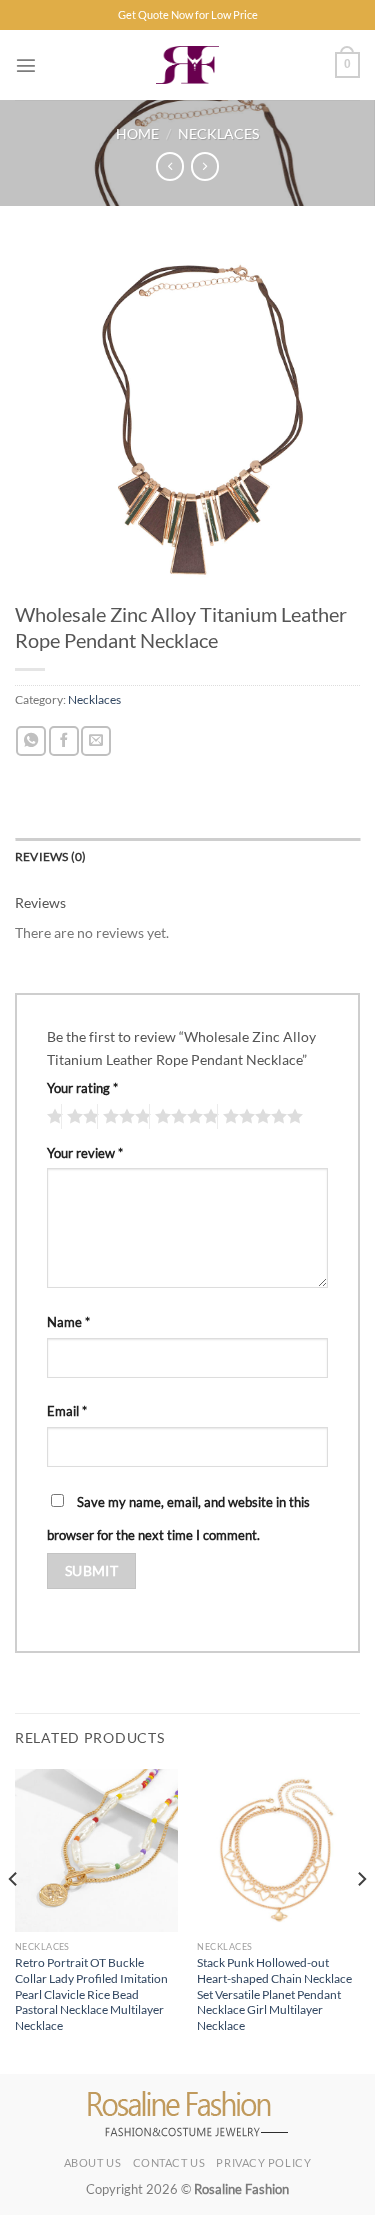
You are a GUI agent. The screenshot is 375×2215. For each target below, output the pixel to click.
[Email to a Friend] (96, 741)
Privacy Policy (263, 2162)
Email (67, 1411)
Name (68, 1322)
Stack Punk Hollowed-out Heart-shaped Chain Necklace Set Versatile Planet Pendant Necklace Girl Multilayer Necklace (274, 1994)
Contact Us (169, 2162)
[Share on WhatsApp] (31, 741)
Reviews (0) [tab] (51, 856)
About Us (92, 2162)
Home (137, 133)
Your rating (82, 1088)
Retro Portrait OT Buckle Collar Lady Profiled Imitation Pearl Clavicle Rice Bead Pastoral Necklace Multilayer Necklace (91, 1994)
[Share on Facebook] (64, 741)
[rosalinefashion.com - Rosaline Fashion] (187, 65)
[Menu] (26, 65)
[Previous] (14, 1919)
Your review (85, 1153)
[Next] (361, 1919)
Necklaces (218, 133)
